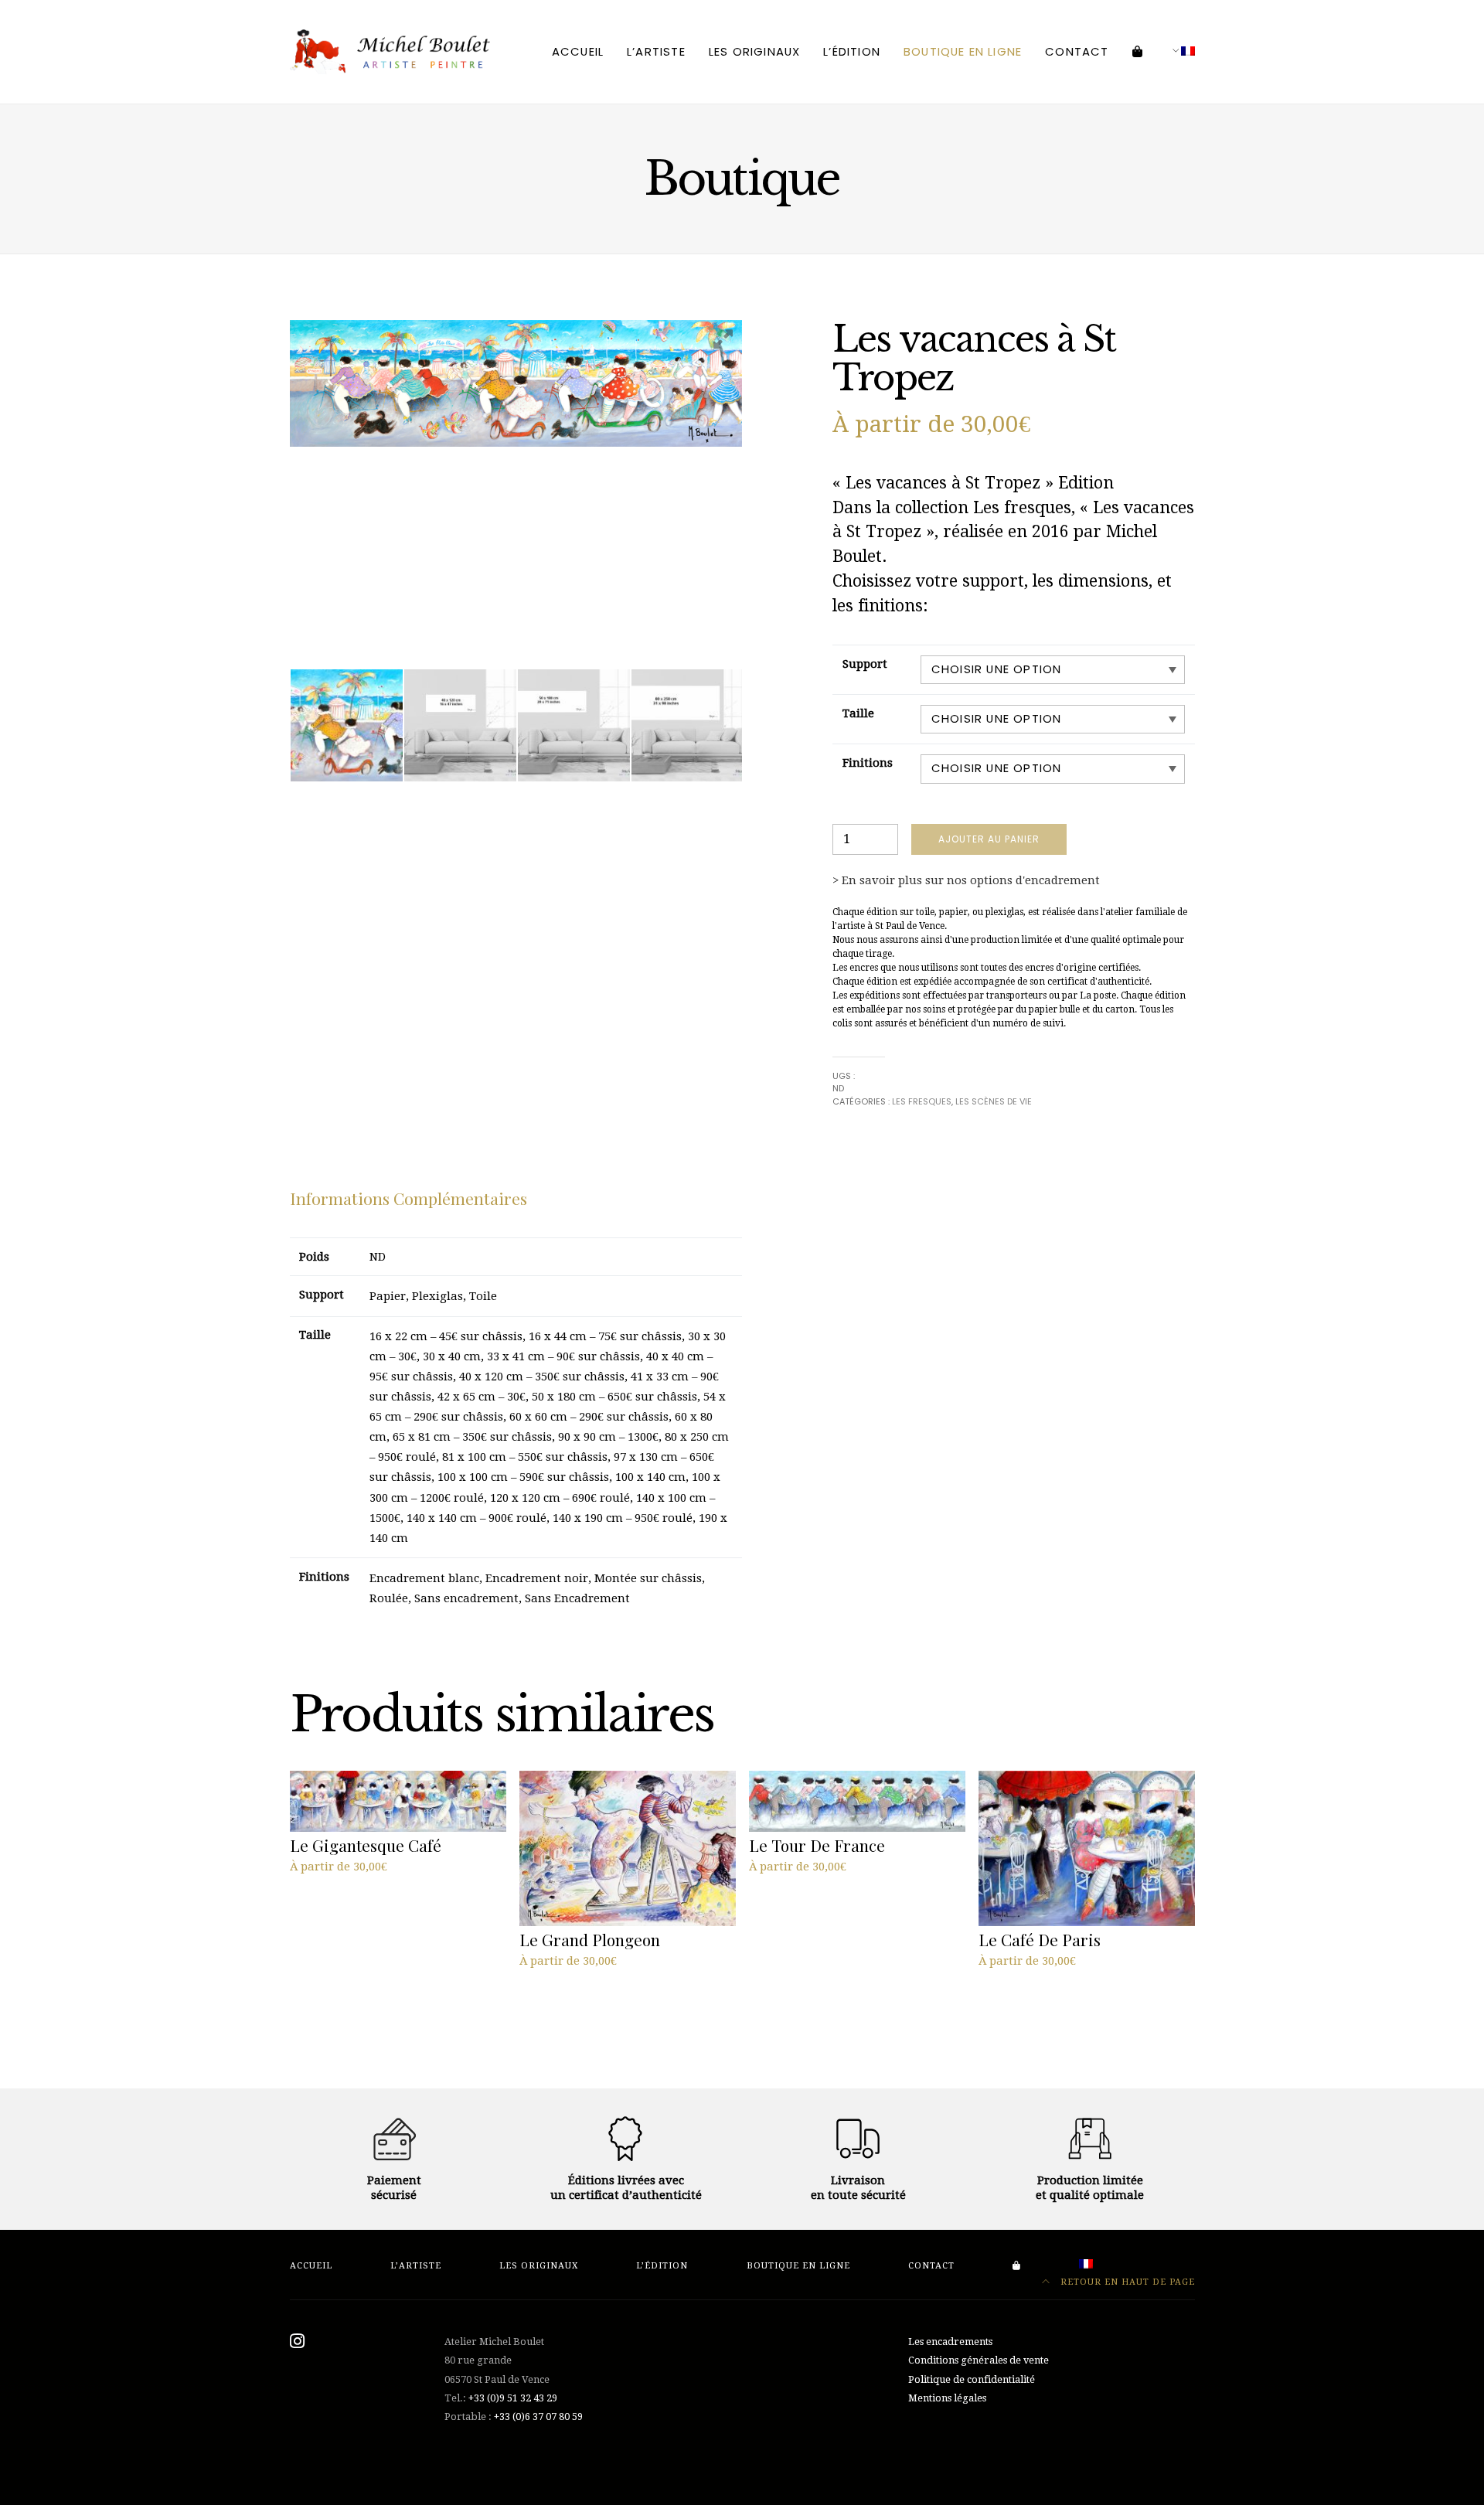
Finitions (868, 763)
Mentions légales (947, 2398)
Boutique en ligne (963, 51)
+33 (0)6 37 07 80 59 (538, 2417)
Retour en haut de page (1126, 2282)
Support (865, 664)
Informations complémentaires (408, 1198)
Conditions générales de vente (979, 2360)
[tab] (408, 1199)
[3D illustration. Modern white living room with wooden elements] (460, 725)
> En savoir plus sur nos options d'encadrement (966, 880)
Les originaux (754, 51)
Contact (1077, 51)
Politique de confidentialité (972, 2379)
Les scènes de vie (994, 1101)
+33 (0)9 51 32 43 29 (513, 2398)
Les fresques (922, 1101)
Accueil (578, 51)
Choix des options (345, 1886)
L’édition (852, 51)
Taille (858, 713)
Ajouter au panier (989, 839)
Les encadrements (950, 2342)
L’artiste (656, 51)
